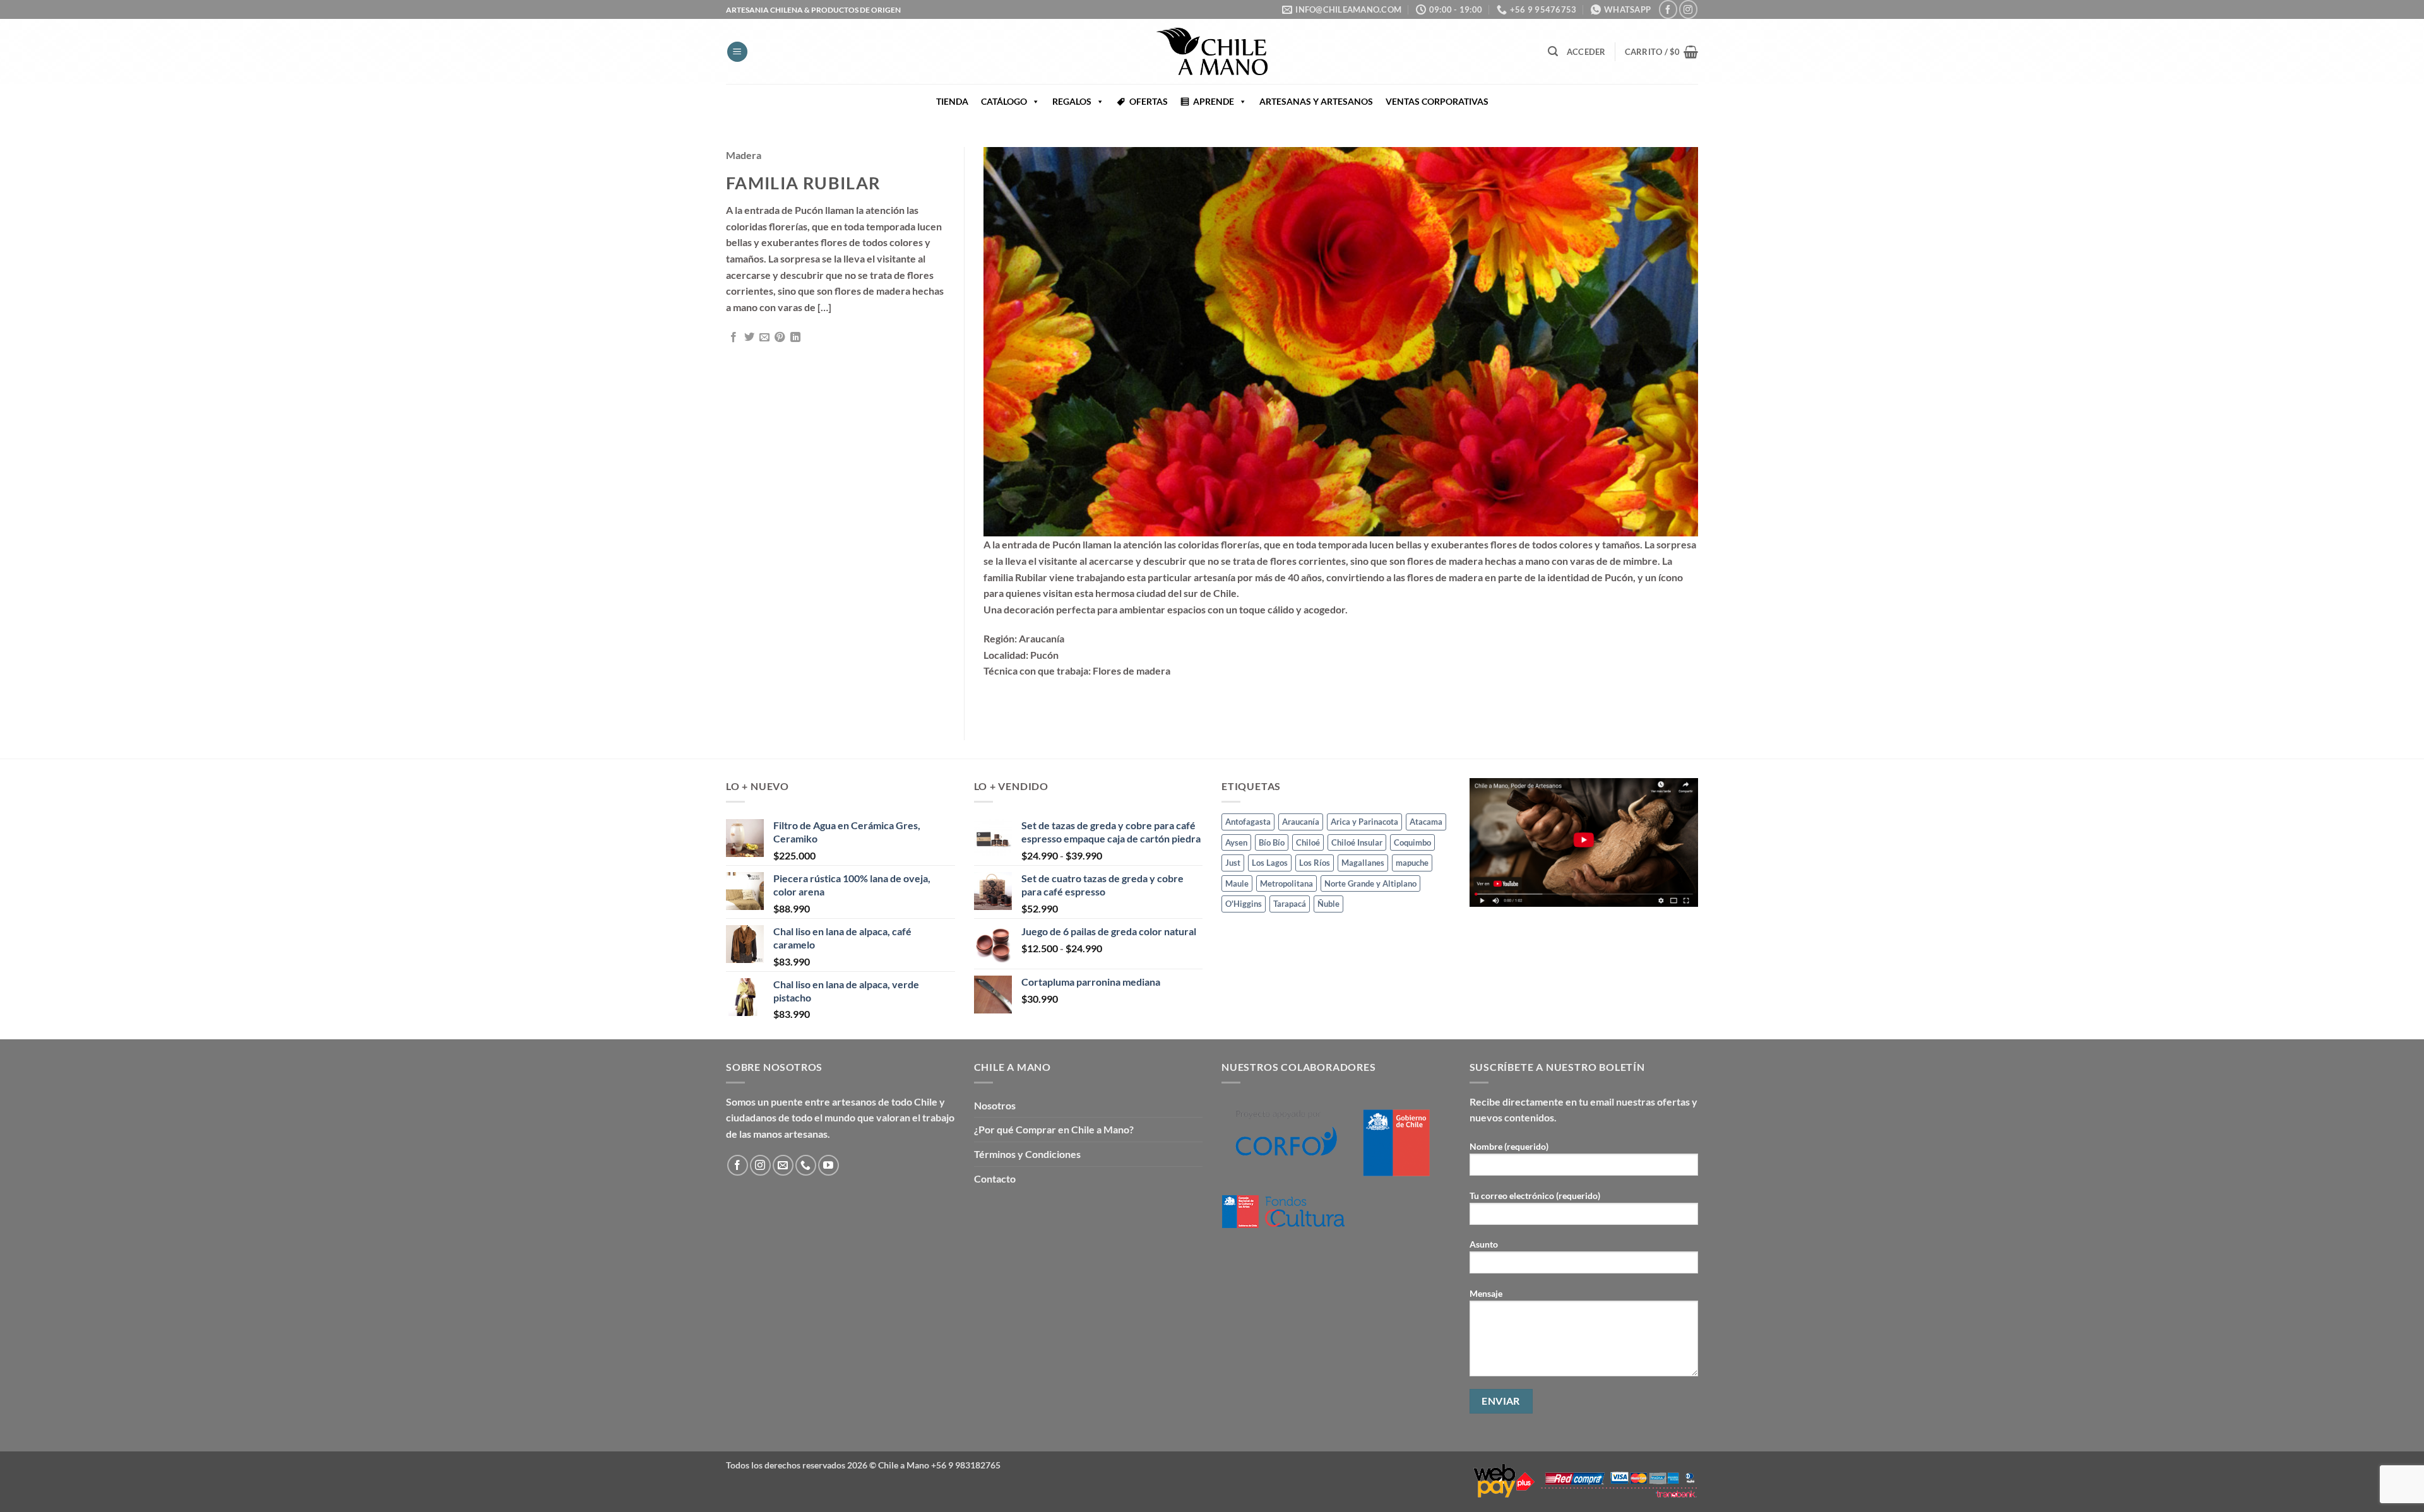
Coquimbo (1412, 842)
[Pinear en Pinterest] (780, 338)
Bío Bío (1272, 842)
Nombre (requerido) (1509, 1146)
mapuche (1412, 863)
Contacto (995, 1178)
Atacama (1426, 822)
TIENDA (952, 101)
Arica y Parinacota (1364, 822)
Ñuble (1328, 904)
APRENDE (1214, 101)
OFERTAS (1149, 101)
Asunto (1484, 1244)
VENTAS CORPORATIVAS (1437, 101)
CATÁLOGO (1004, 101)
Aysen (1236, 842)
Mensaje (1486, 1293)
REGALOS (1072, 101)
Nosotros (995, 1105)
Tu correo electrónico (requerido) (1535, 1196)
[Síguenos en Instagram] (1688, 9)
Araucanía (1301, 822)
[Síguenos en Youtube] (829, 1165)
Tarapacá (1290, 904)
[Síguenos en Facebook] (1668, 9)
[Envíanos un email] (783, 1165)
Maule (1237, 883)
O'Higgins (1244, 904)
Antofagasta (1248, 822)
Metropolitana (1286, 883)
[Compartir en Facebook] (734, 338)
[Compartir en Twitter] (749, 338)
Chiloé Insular (1357, 842)
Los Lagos (1270, 863)
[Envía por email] (764, 338)
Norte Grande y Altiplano (1370, 883)
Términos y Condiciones (1027, 1154)
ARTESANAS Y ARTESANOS (1316, 101)
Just (1233, 863)
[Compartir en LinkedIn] (795, 338)
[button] (737, 52)
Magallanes (1363, 863)
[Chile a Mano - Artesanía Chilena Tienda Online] (1212, 51)
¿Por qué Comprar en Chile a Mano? (1054, 1129)
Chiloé (1308, 842)
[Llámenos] (806, 1165)
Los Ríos (1315, 863)
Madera (744, 155)
